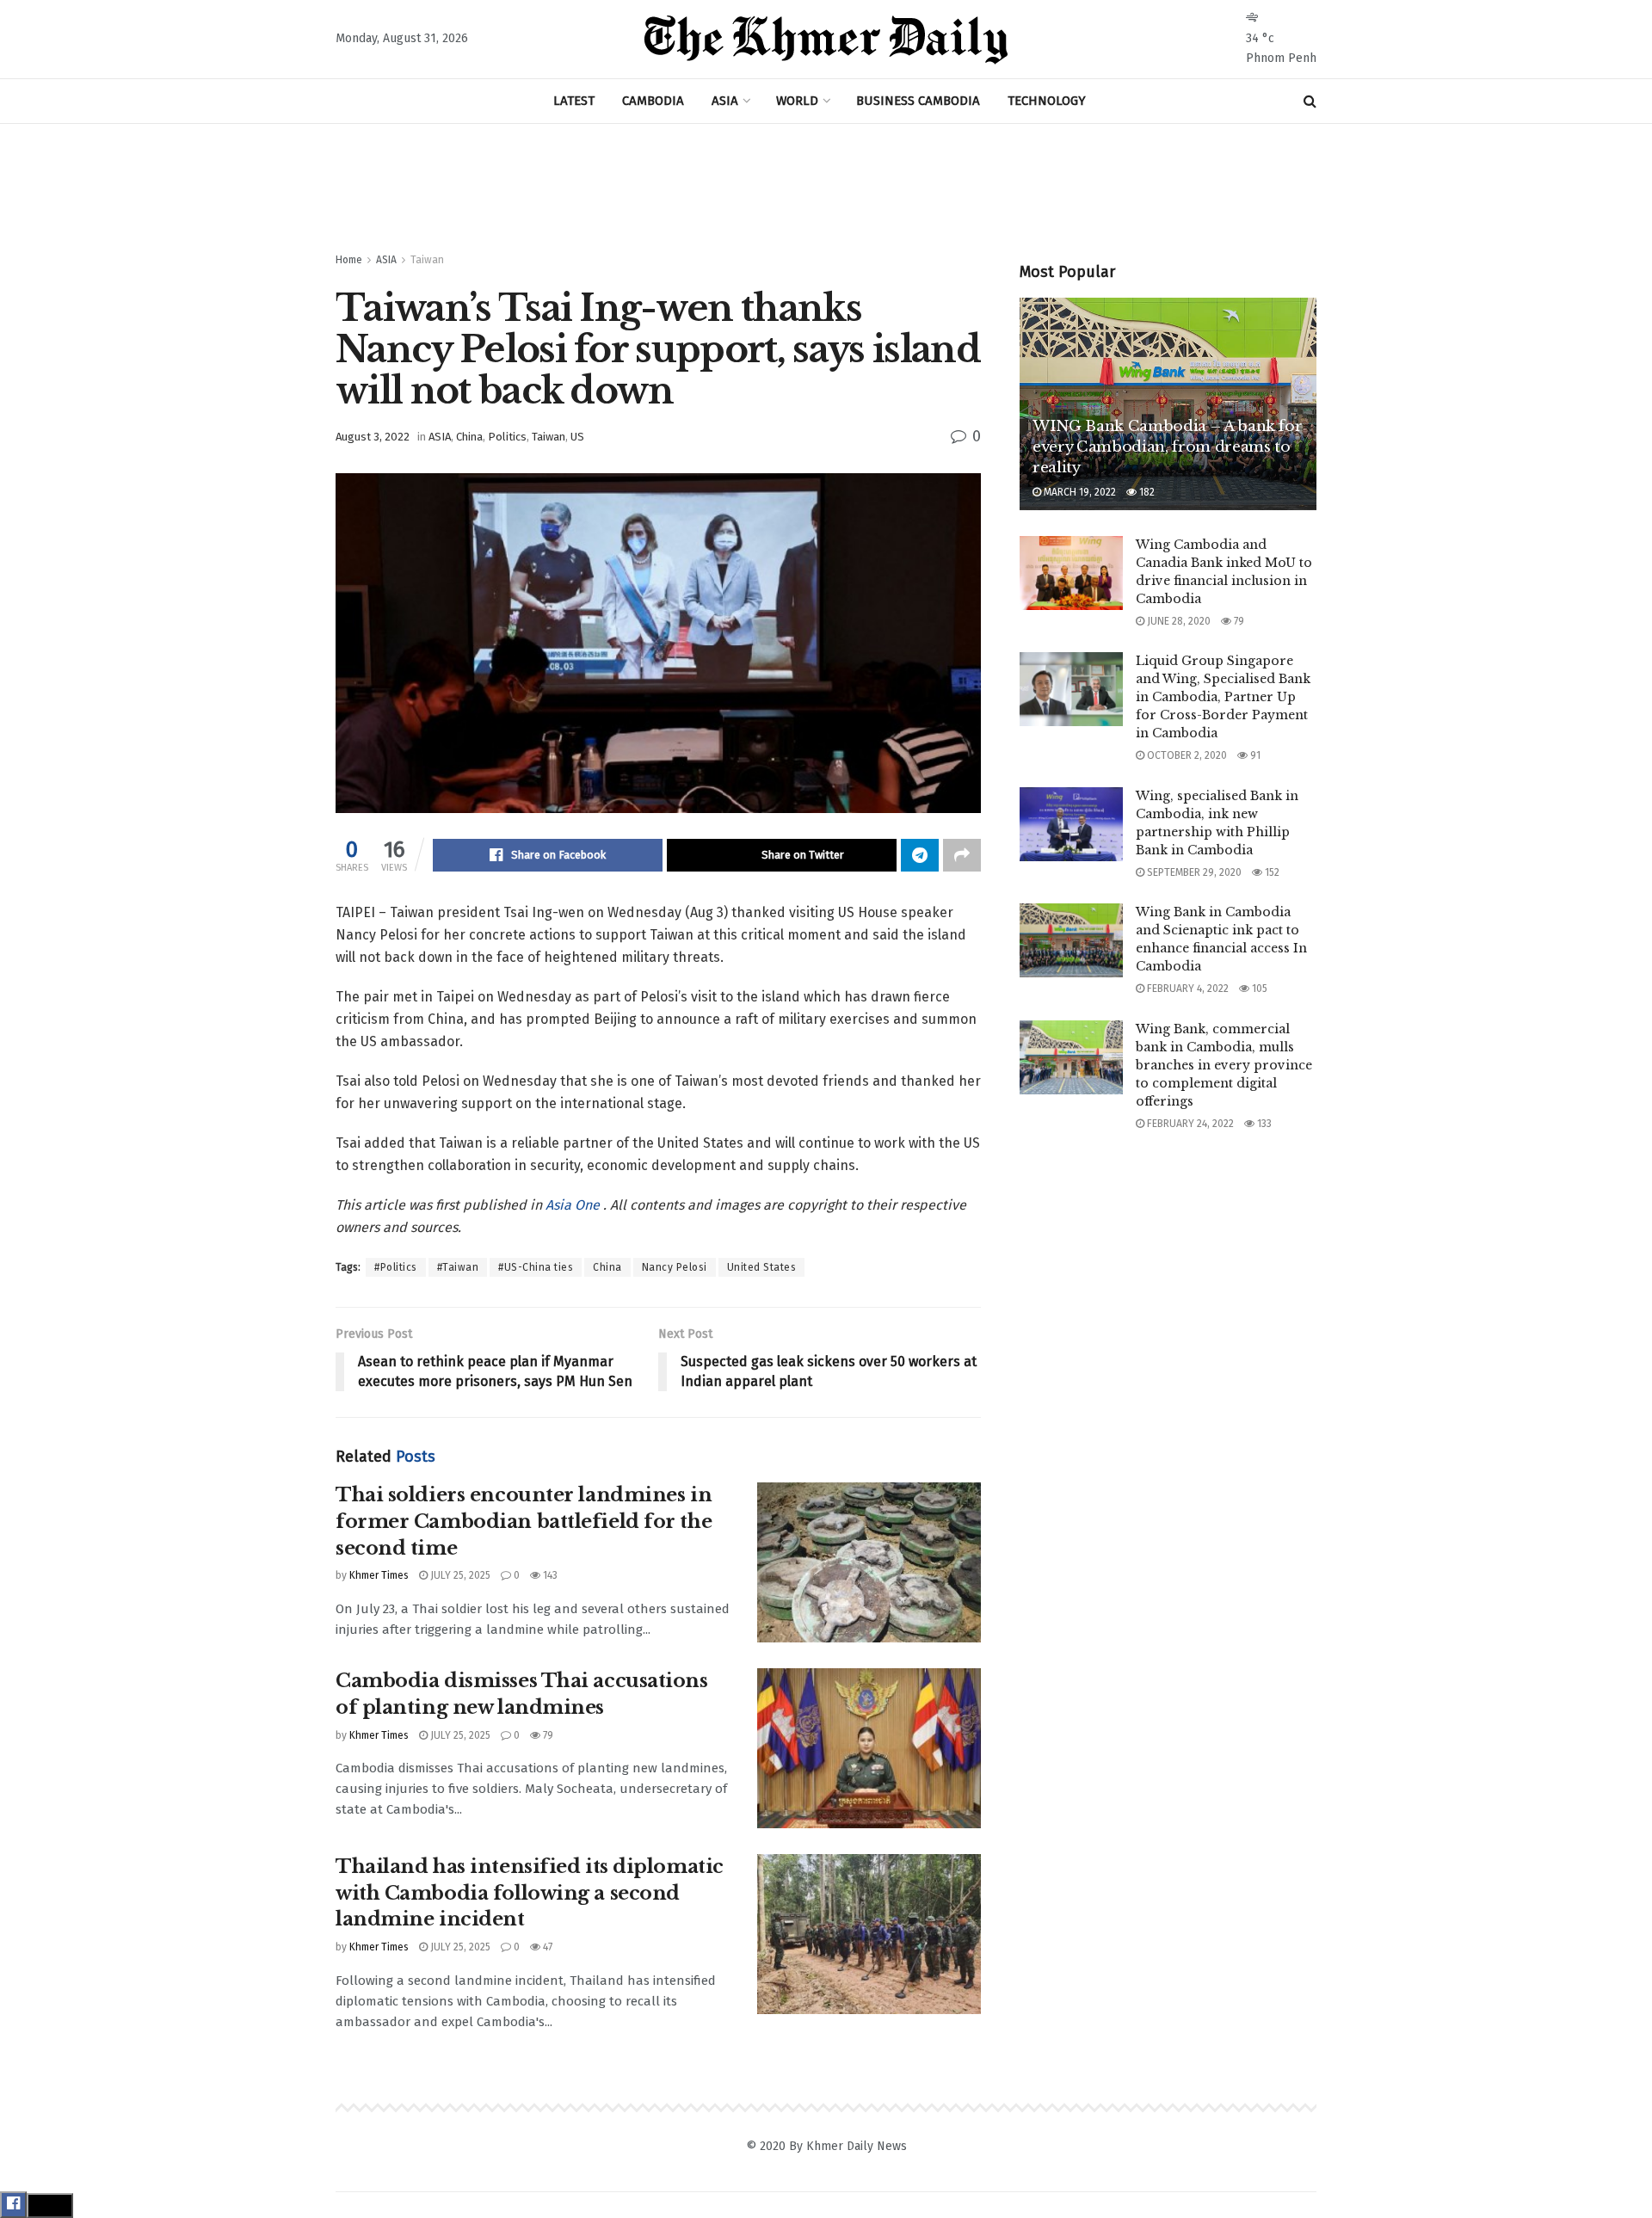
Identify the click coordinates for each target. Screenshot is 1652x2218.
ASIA (725, 101)
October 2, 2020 (1186, 755)
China (469, 437)
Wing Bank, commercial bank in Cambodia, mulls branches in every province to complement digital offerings (1224, 1065)
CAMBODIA (653, 101)
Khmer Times (379, 1575)
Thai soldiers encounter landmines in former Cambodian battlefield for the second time (524, 1522)
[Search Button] (1310, 101)
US (577, 437)
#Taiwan (458, 1267)
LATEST (574, 101)
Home (349, 260)
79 (547, 1735)
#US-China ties (536, 1267)
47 (546, 1947)
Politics (507, 437)
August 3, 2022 (373, 437)
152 (1271, 872)
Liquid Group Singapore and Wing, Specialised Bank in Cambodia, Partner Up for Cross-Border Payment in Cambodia (1223, 697)
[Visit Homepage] (826, 40)
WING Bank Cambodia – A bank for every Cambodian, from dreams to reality (1167, 447)
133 (1263, 1124)
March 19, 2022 (1079, 492)
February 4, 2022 (1187, 989)
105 (1258, 989)
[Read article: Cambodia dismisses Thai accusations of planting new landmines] (869, 1748)
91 (1254, 755)
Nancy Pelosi (675, 1267)
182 (1146, 492)
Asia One (574, 1205)
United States (762, 1267)
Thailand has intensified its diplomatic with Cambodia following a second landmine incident (530, 1893)
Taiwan (427, 260)
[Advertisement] (826, 188)
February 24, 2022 (1189, 1124)
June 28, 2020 (1177, 621)
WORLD (797, 101)
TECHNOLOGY (1047, 101)
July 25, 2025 (459, 1575)
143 (549, 1575)
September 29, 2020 (1193, 872)
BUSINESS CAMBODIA (918, 101)
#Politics (396, 1267)
